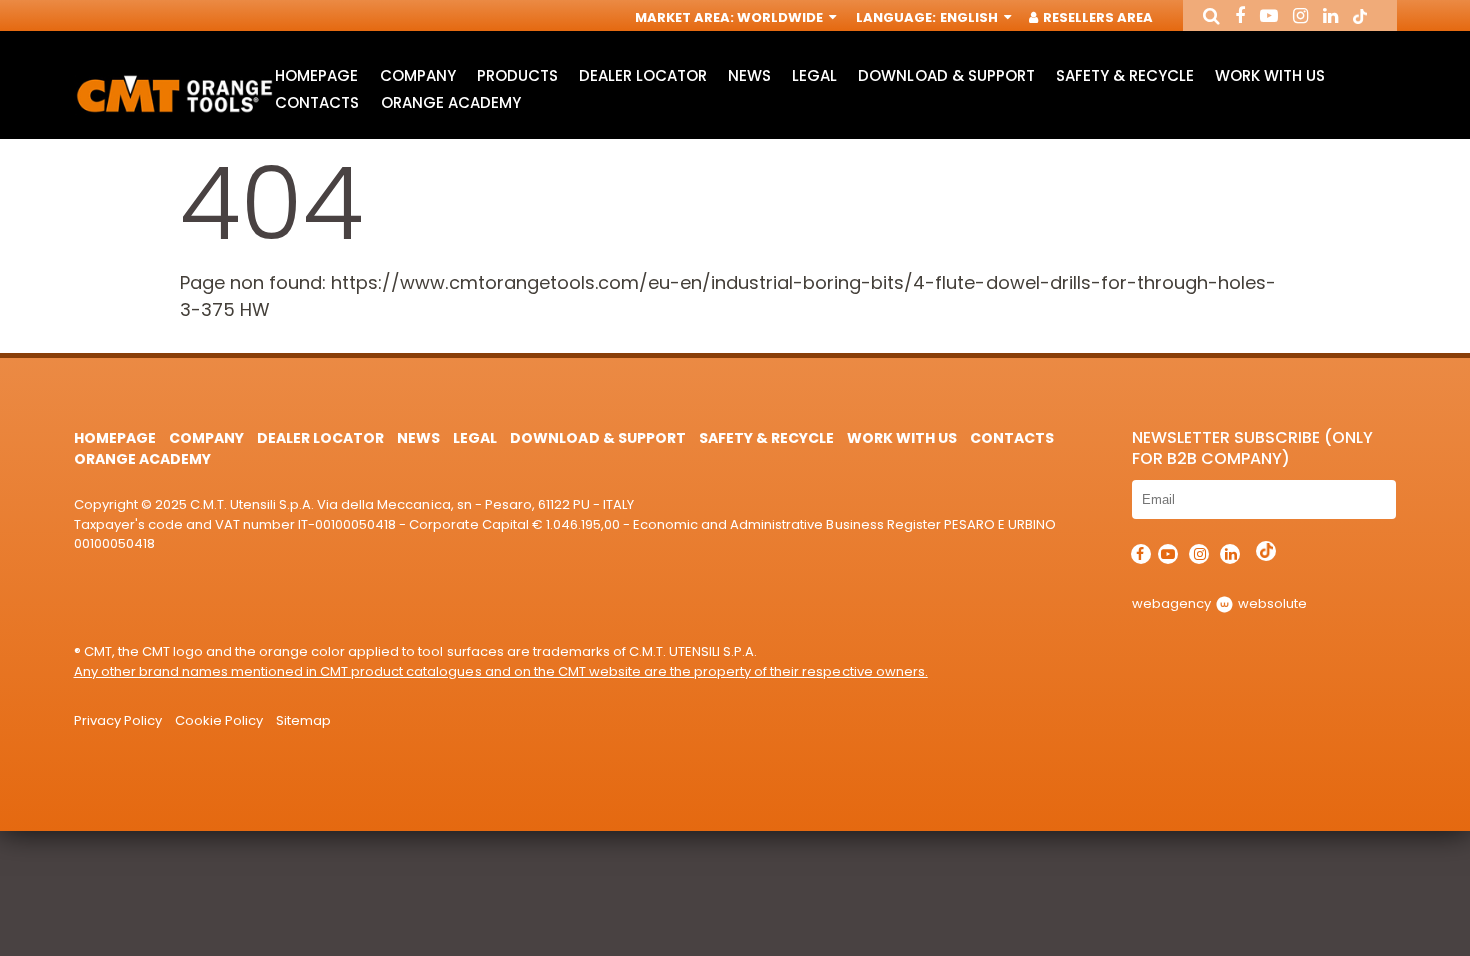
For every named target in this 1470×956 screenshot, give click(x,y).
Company (418, 75)
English (970, 17)
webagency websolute (1219, 603)
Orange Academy (451, 102)
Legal (814, 75)
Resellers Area (1096, 17)
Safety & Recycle (1125, 75)
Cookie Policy (219, 720)
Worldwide (781, 17)
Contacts (317, 102)
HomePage (316, 75)
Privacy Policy (118, 720)
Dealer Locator (643, 75)
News (749, 75)
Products (517, 75)
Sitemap (303, 720)
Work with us (1270, 75)
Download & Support (946, 75)
